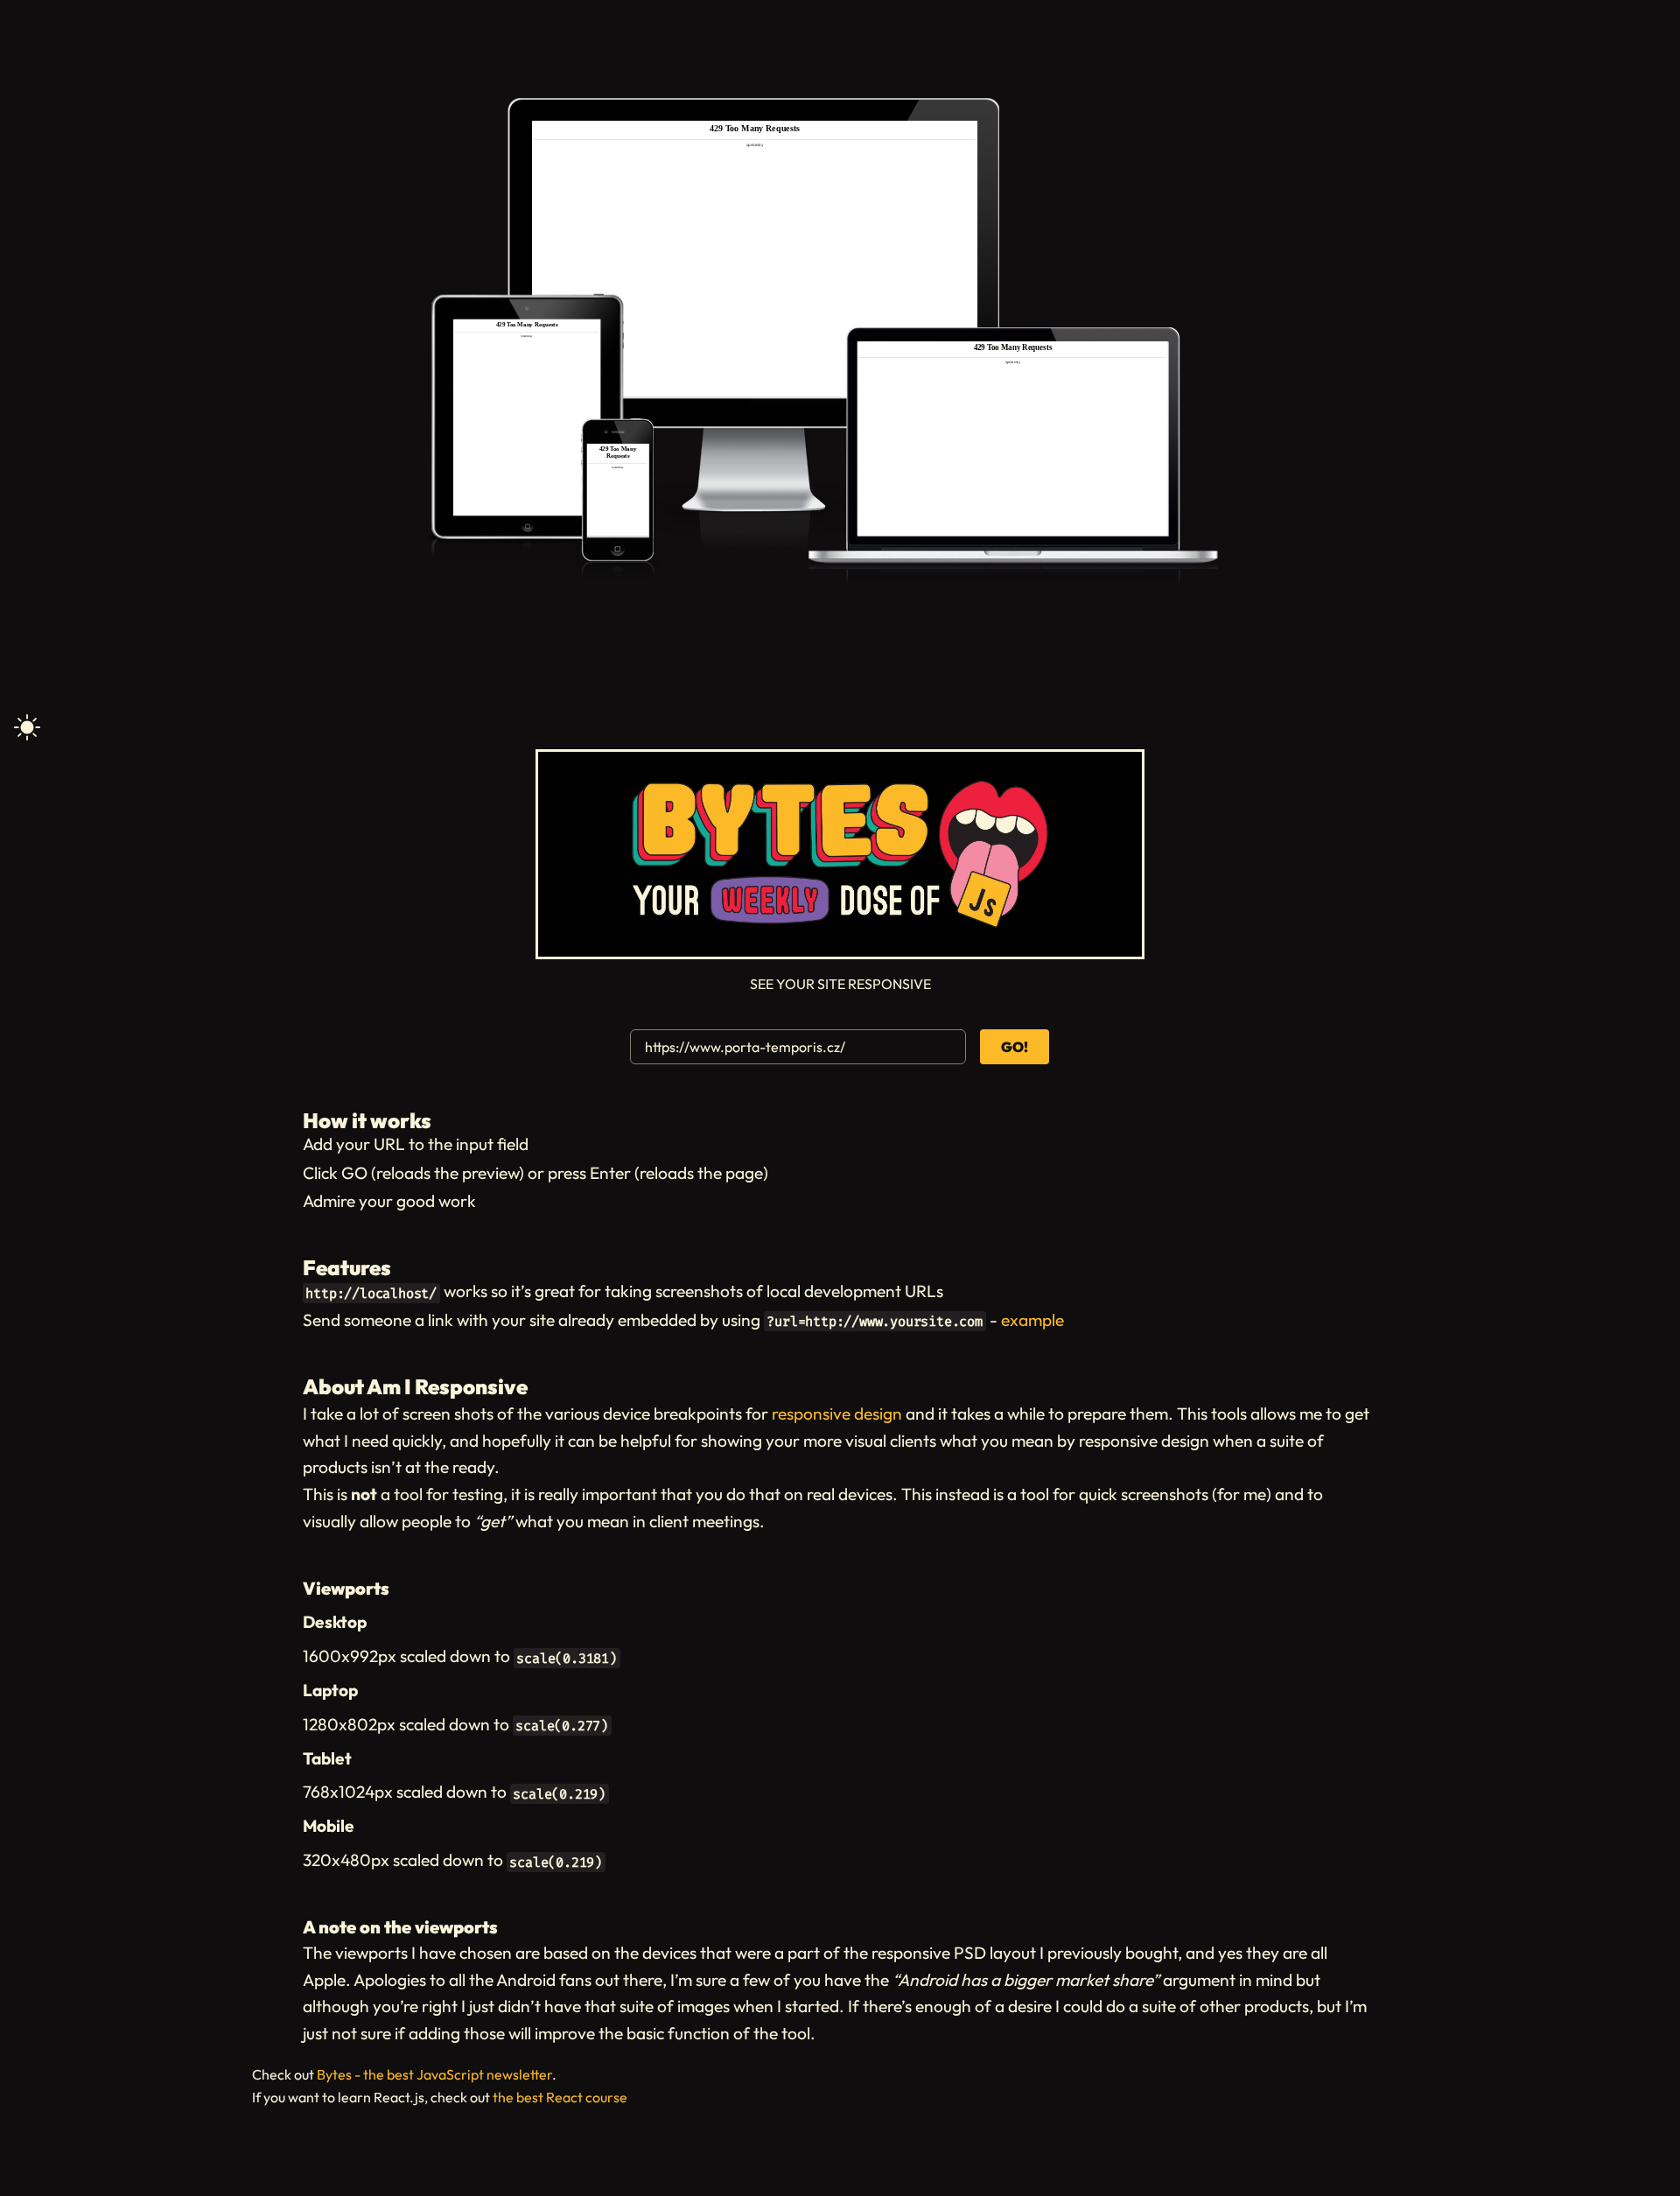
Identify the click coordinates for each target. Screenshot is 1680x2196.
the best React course (560, 2097)
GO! (1015, 1047)
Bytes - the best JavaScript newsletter (434, 2074)
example (1032, 1320)
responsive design (837, 1414)
